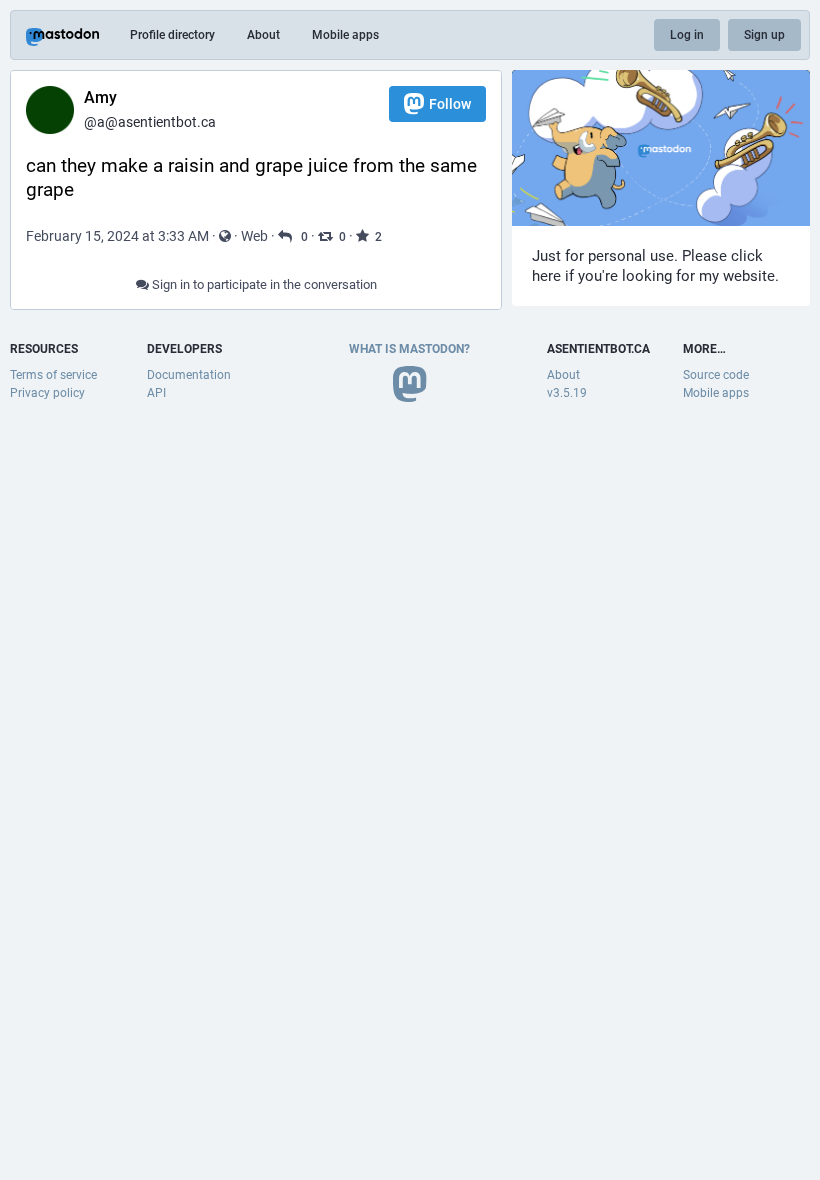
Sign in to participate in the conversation (263, 284)
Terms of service (53, 375)
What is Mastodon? (409, 349)
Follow (450, 104)
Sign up (764, 35)
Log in (687, 35)
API (156, 393)
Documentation (189, 375)
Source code (716, 375)
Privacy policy (47, 393)
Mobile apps (345, 35)
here (546, 276)
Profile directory (172, 35)
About (263, 35)
